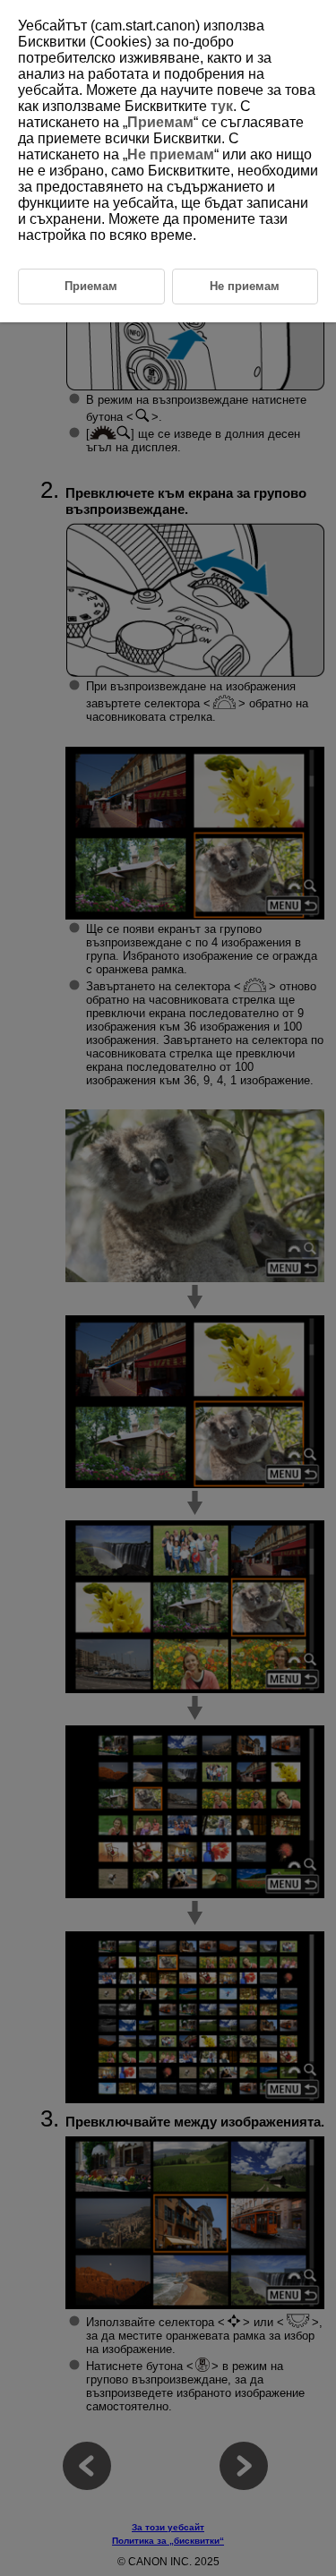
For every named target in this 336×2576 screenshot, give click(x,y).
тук (222, 106)
